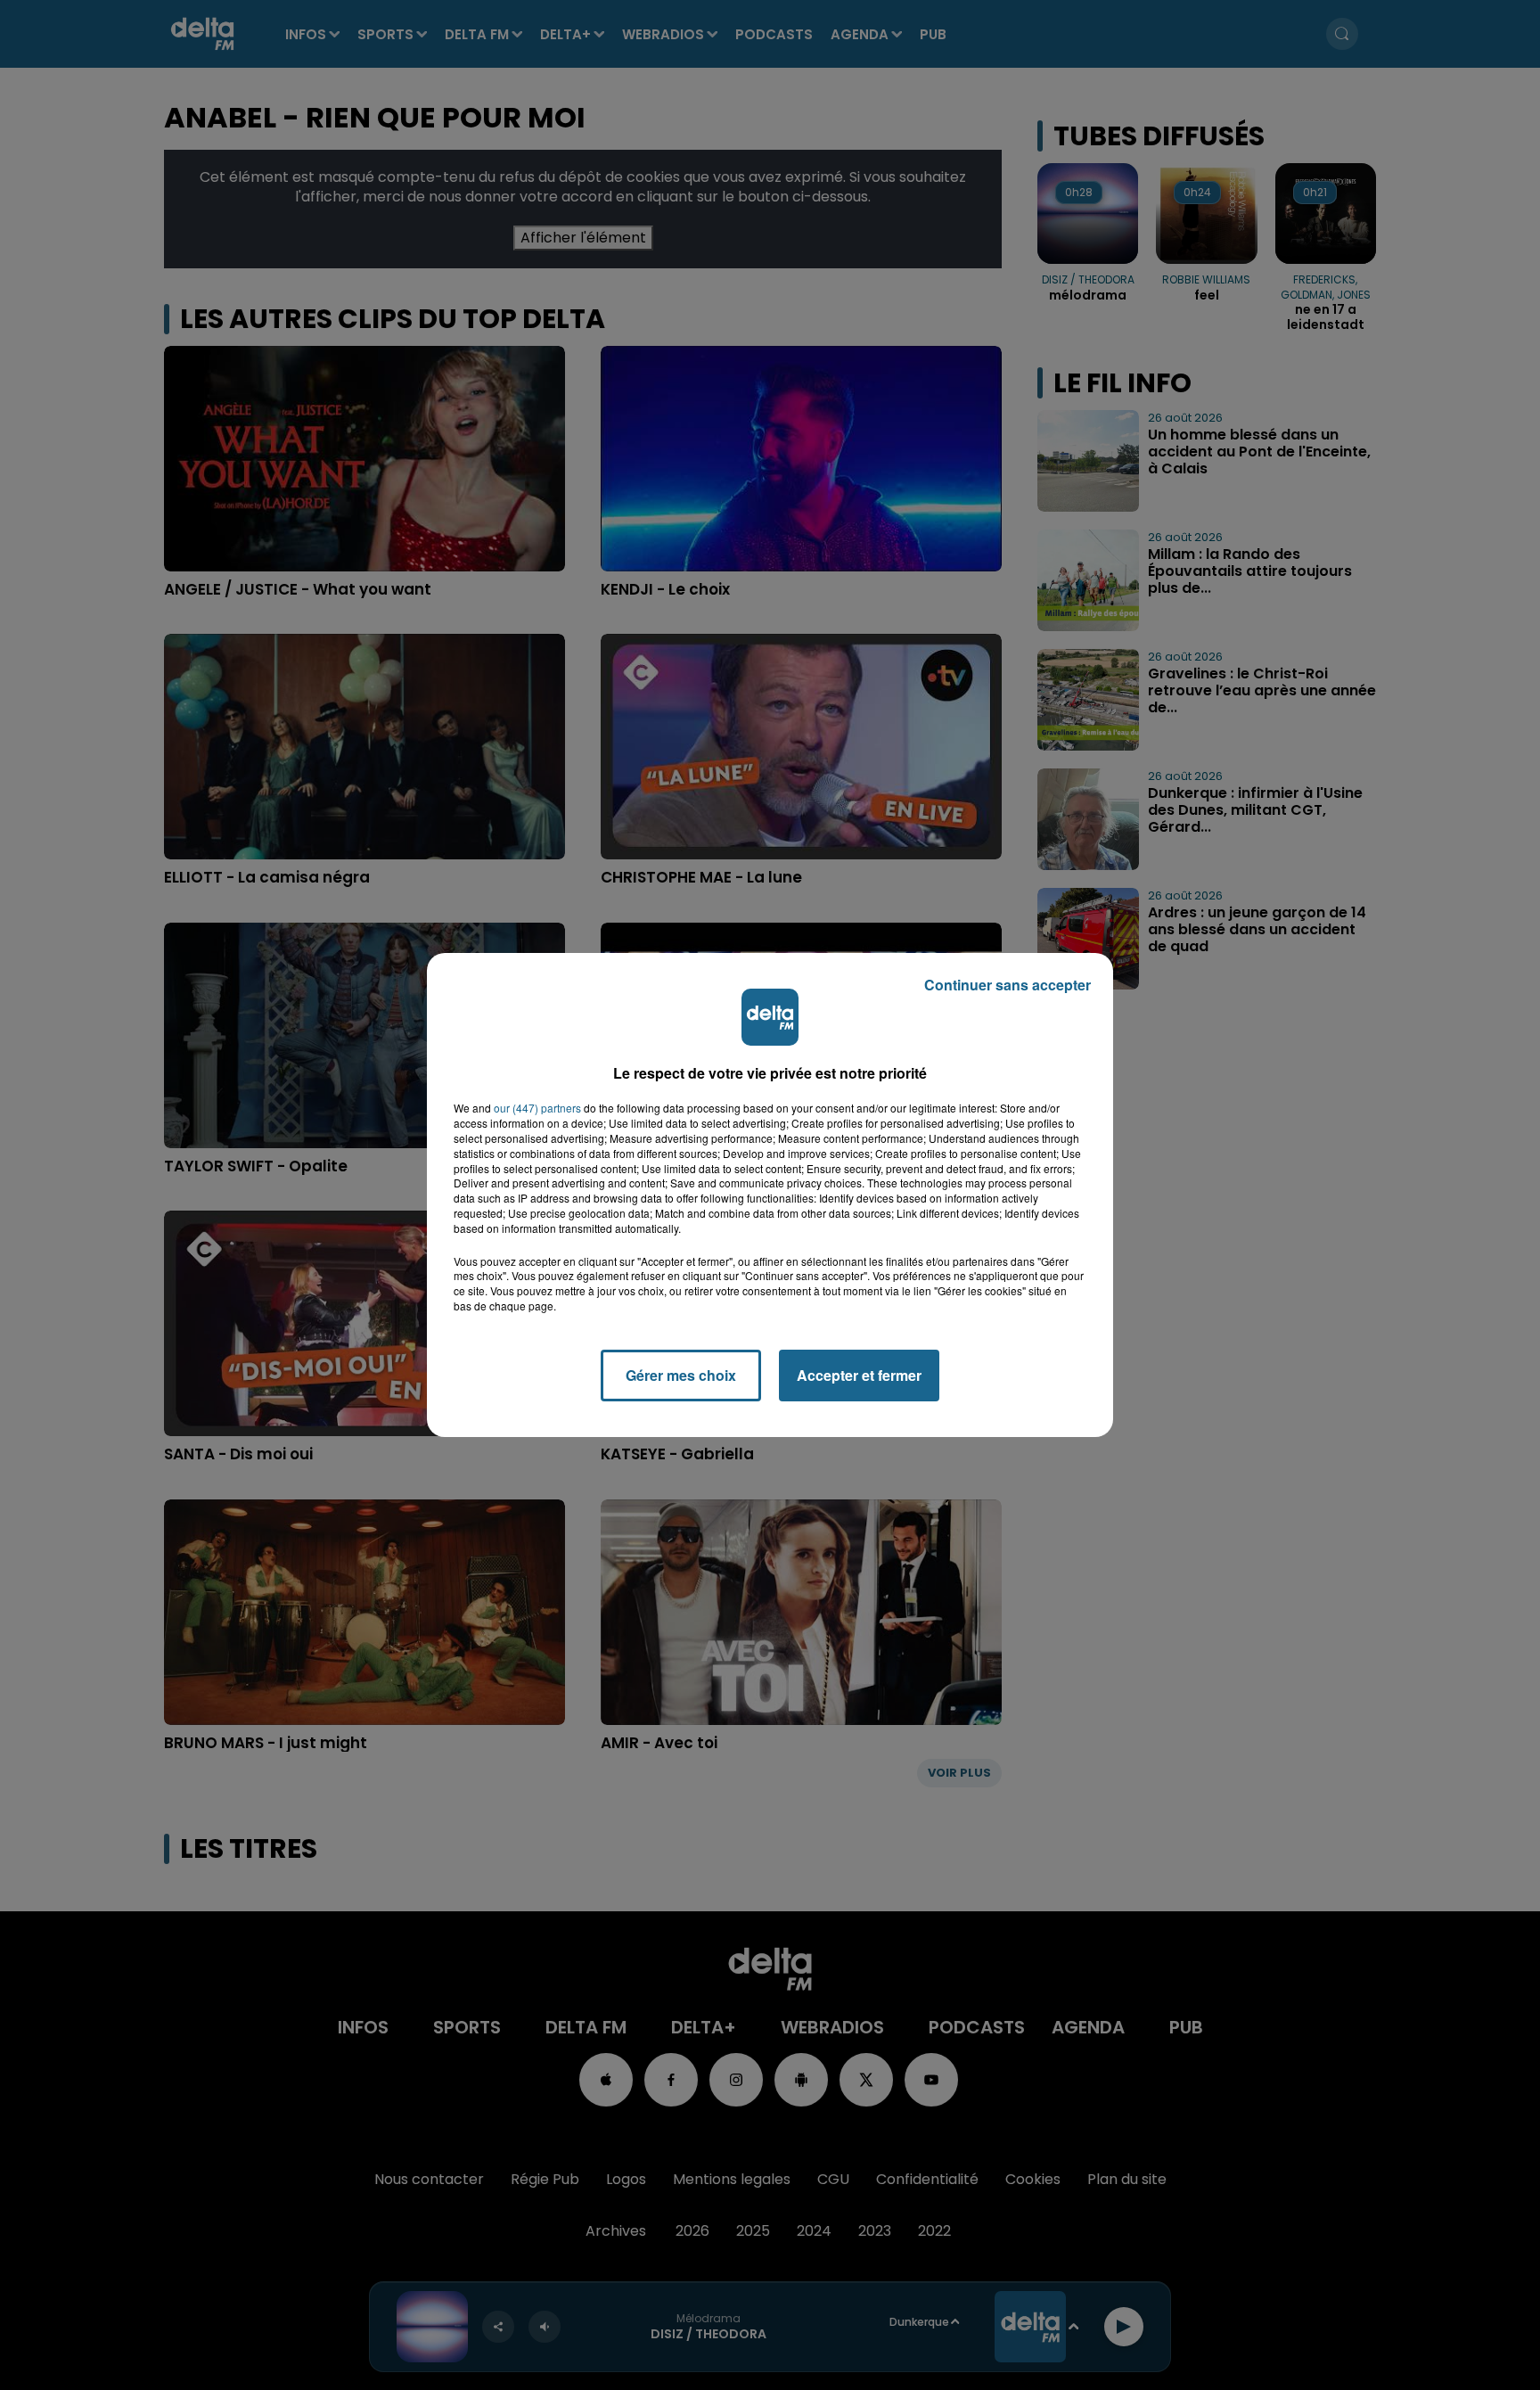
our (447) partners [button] (537, 1108)
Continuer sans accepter (1008, 985)
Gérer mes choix (681, 1375)
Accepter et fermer (859, 1375)
